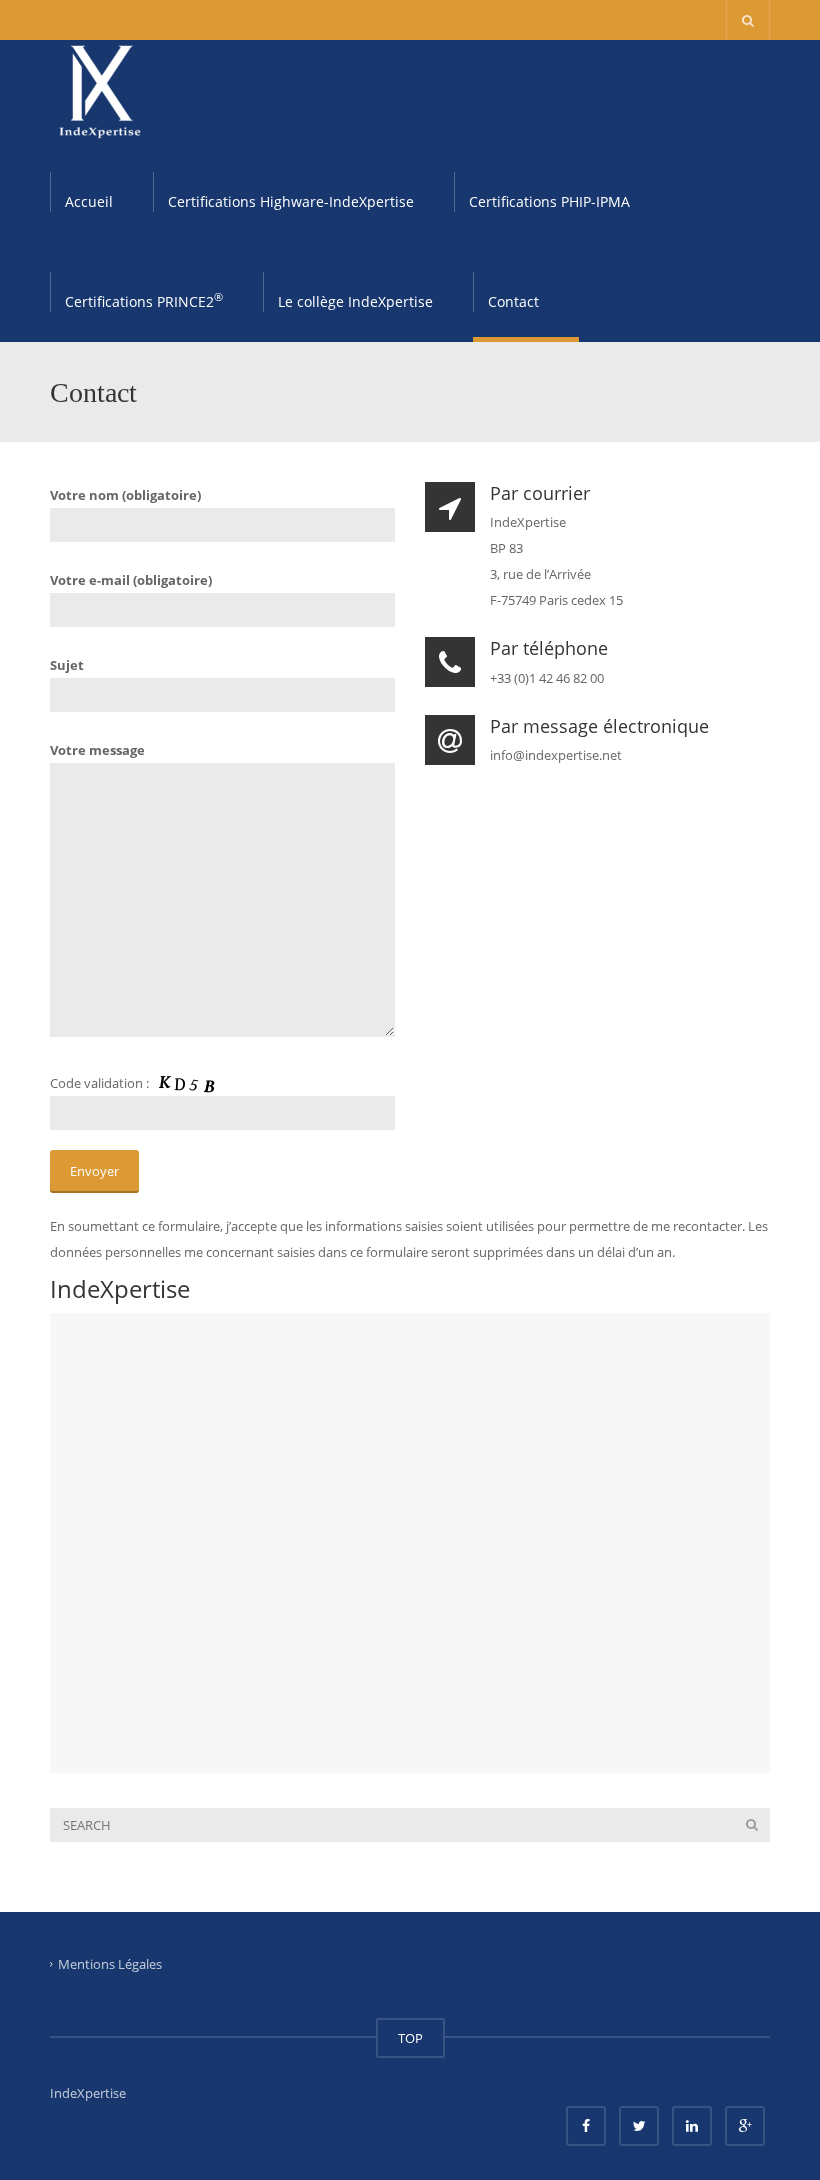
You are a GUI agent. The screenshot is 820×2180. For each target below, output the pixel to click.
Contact (513, 301)
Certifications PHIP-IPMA (549, 201)
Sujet (67, 665)
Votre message (97, 750)
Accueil (89, 201)
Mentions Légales (110, 1963)
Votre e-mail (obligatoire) (131, 580)
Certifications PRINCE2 (144, 300)
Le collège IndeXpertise (355, 301)
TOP (410, 2038)
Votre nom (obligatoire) (125, 495)
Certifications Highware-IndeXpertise (291, 201)
